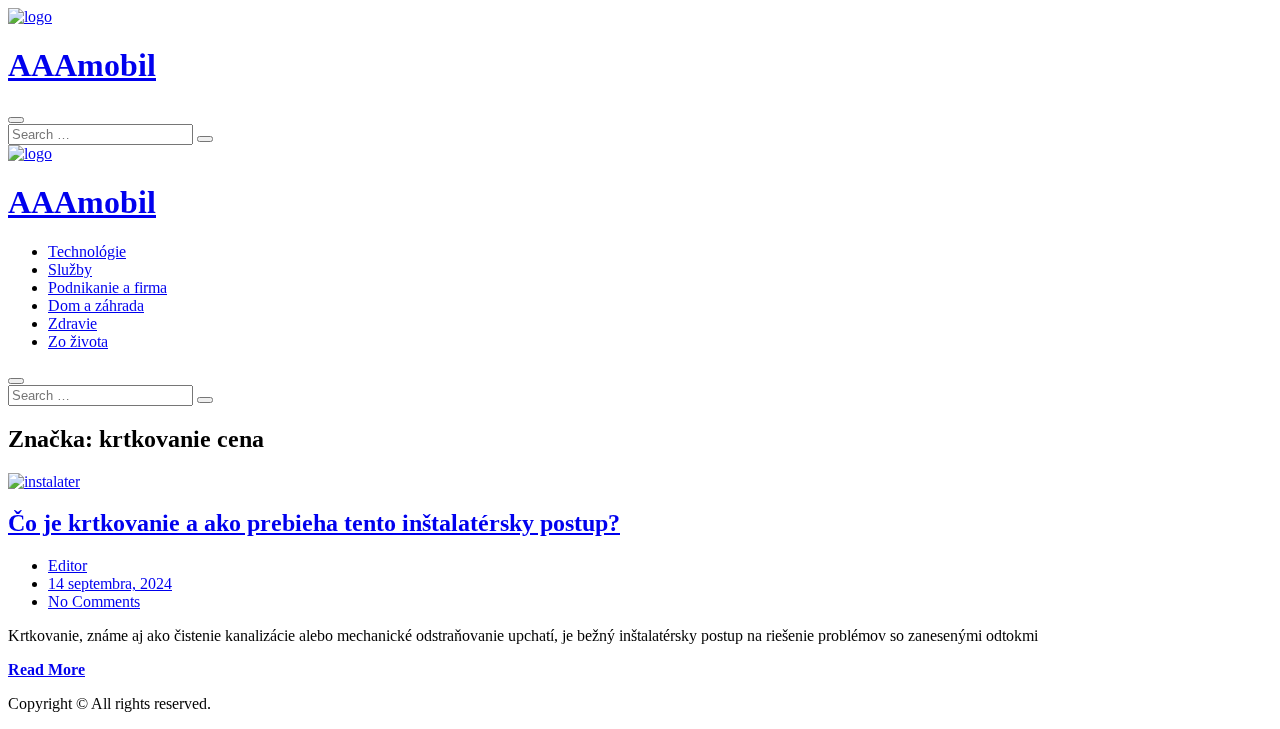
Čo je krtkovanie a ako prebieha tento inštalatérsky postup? (314, 523)
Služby (70, 269)
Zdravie (72, 323)
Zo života (78, 341)
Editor (67, 565)
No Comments (94, 601)
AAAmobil (82, 65)
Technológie (87, 251)
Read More (46, 669)
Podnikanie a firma (107, 287)
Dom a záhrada (96, 305)
